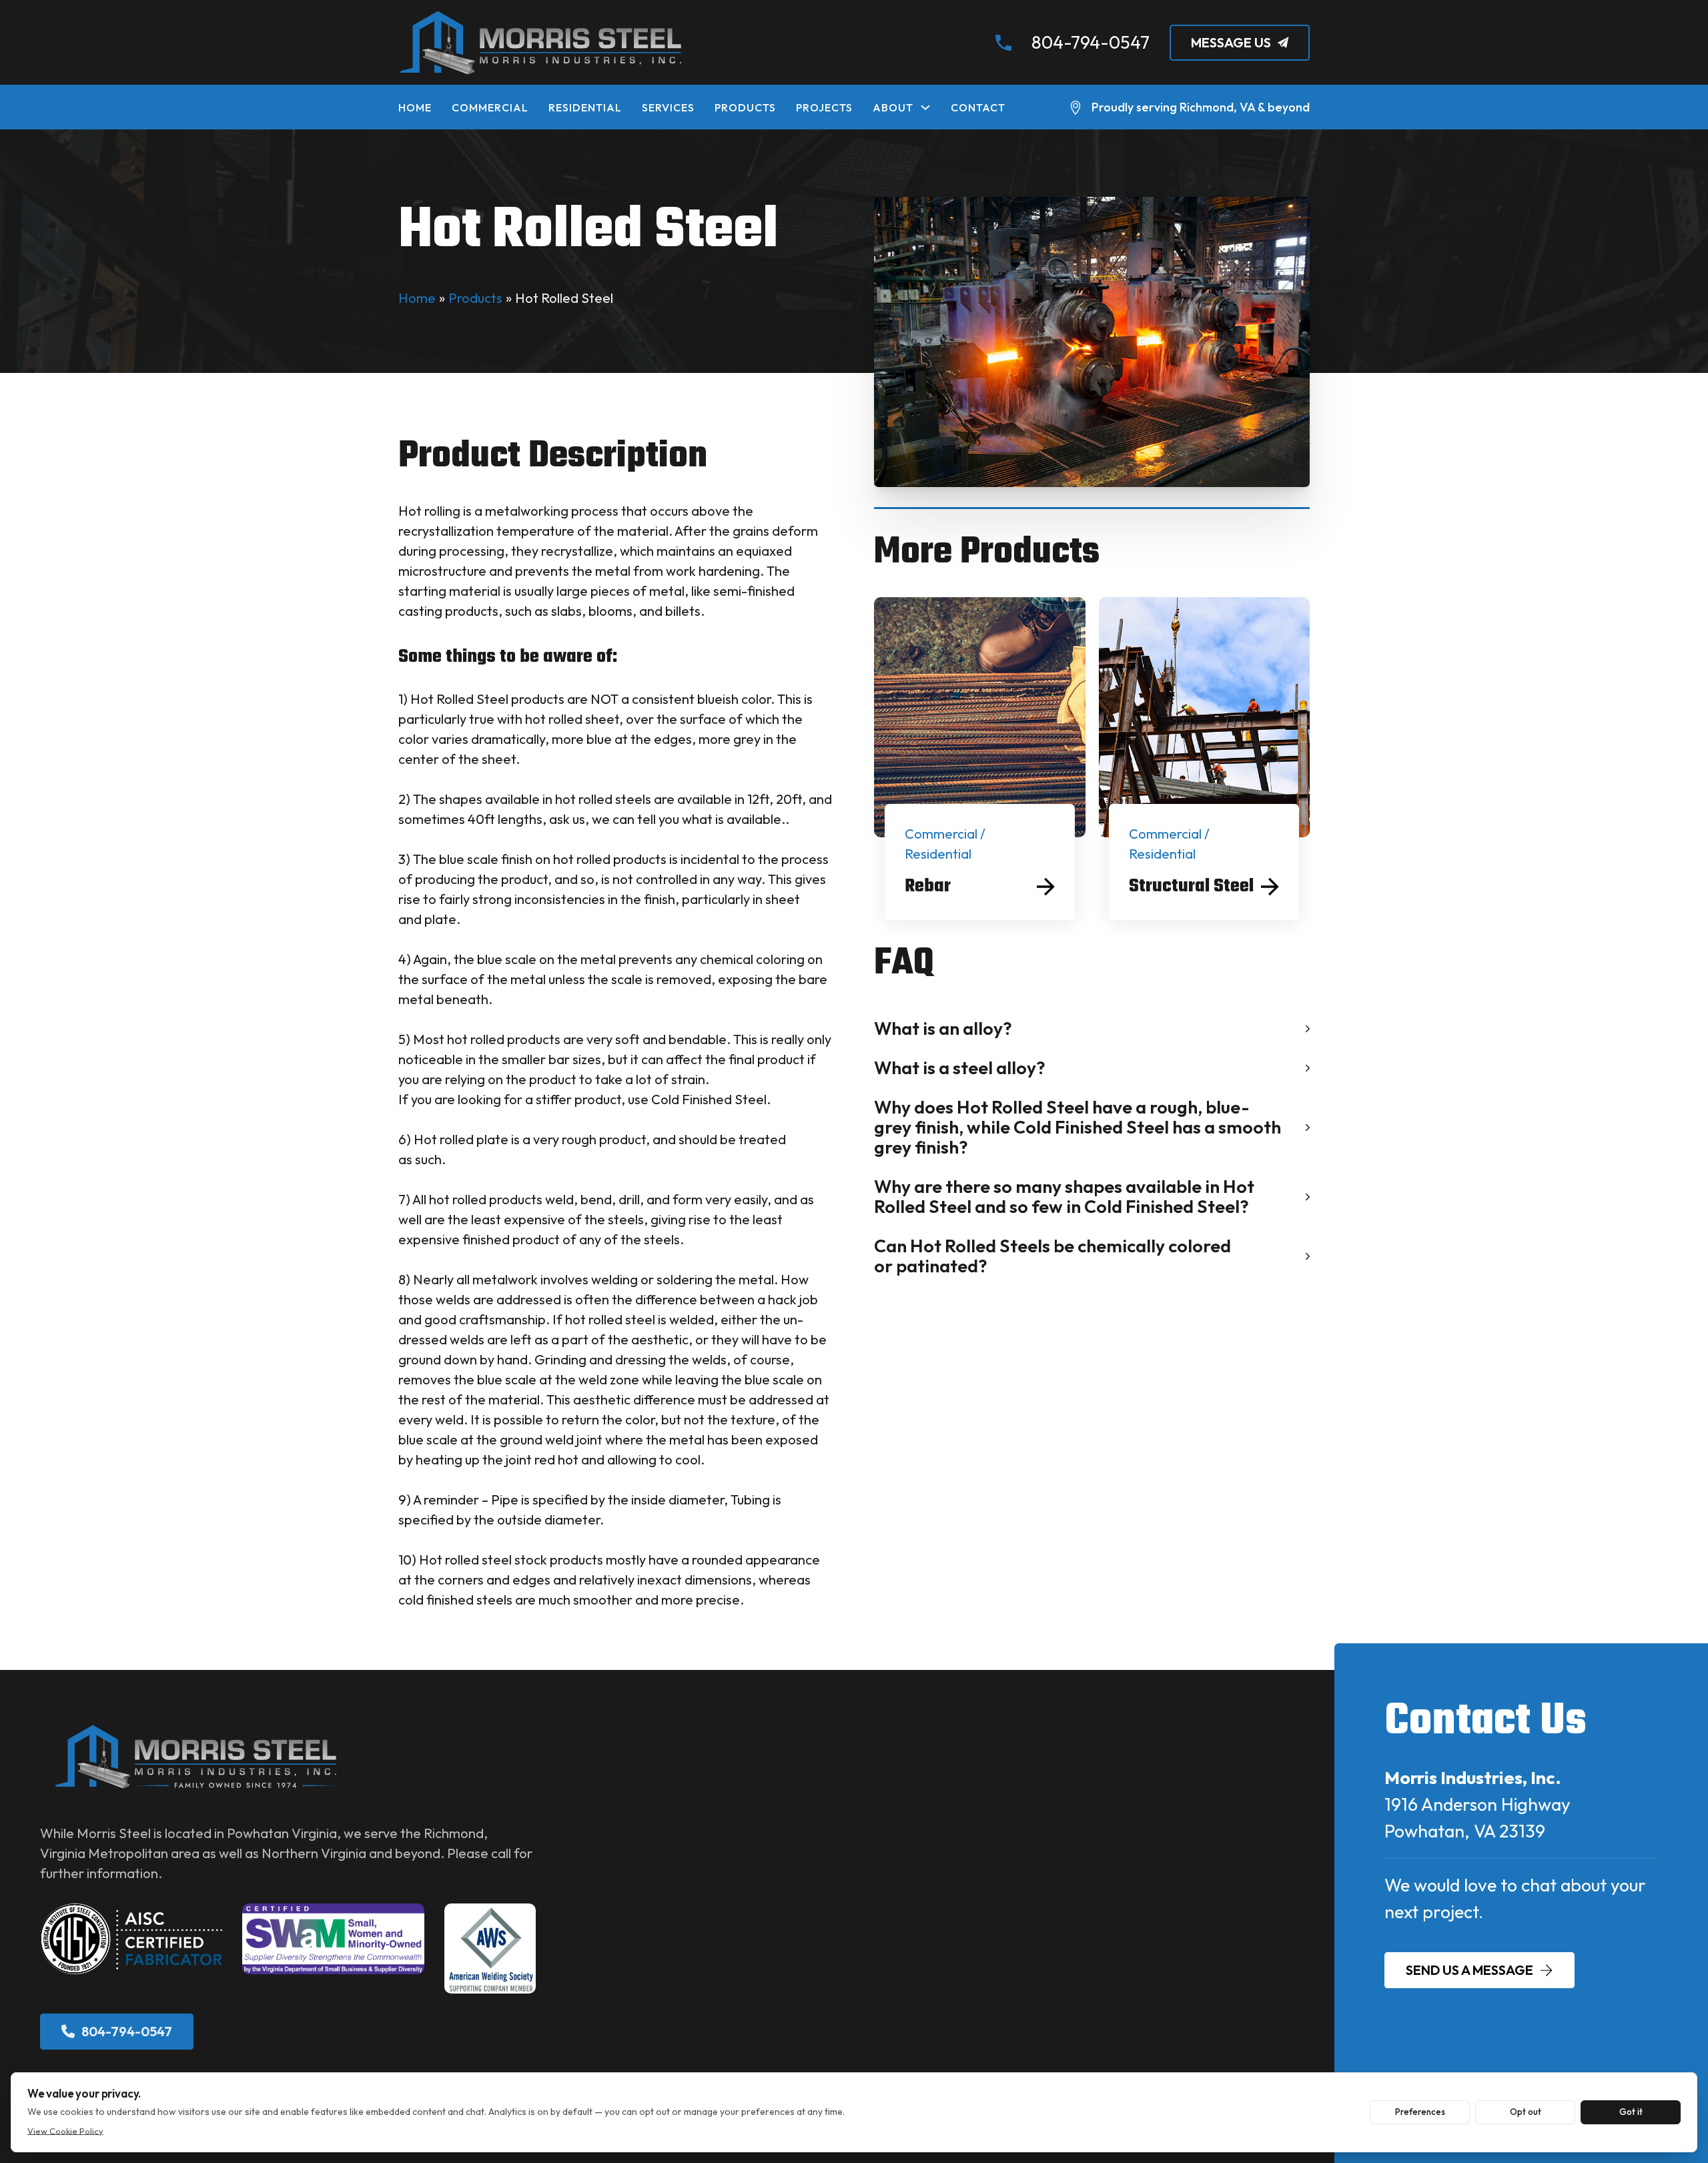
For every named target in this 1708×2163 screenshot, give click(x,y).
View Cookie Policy (65, 2131)
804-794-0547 (1091, 42)
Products (745, 107)
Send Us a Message (1469, 1970)
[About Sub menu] (925, 107)
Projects (824, 107)
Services (668, 107)
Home (415, 107)
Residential (585, 107)
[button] (1092, 1028)
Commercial (490, 107)
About (893, 107)
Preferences (1420, 2112)
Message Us (1231, 42)
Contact (978, 107)
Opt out (1526, 2112)
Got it (1631, 2112)
